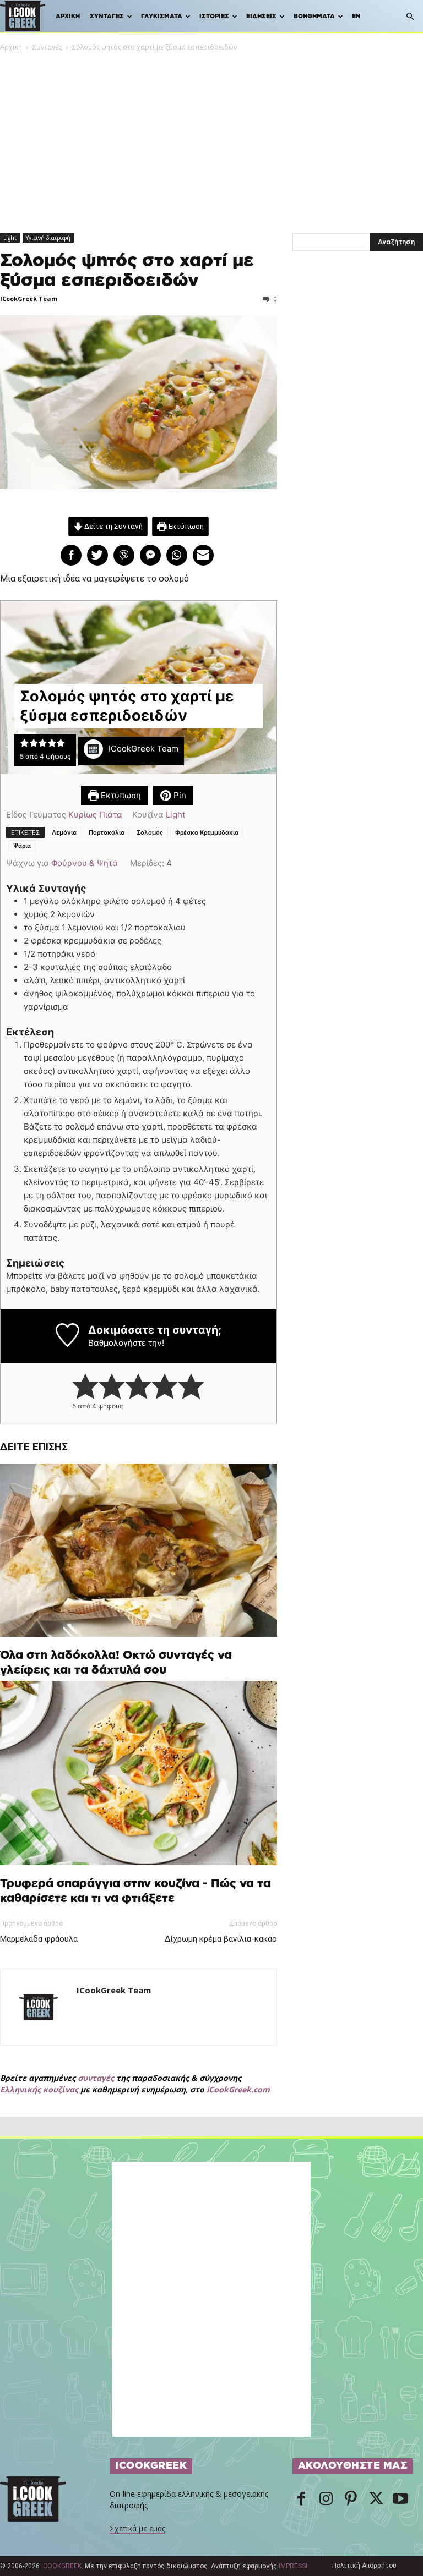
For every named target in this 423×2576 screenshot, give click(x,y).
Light (10, 238)
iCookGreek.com (238, 2089)
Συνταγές (107, 16)
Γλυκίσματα (162, 16)
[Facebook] (301, 2500)
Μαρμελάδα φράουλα (39, 1939)
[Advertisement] (211, 135)
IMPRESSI (293, 2566)
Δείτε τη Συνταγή (113, 526)
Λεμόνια (64, 832)
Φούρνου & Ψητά (85, 863)
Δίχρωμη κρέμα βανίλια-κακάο (221, 1939)
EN (356, 16)
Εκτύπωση (185, 526)
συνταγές (96, 2078)
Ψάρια (22, 846)
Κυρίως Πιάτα (95, 815)
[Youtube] (400, 2500)
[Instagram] (326, 2500)
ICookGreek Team (29, 298)
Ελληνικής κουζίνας (39, 2089)
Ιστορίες (214, 16)
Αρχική (68, 16)
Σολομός (150, 832)
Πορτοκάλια (107, 832)
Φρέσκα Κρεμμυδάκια (207, 832)
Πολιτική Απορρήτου (364, 2566)
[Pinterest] (351, 2500)
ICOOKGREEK (61, 2566)
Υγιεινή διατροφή (48, 238)
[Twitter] (376, 2500)
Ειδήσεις (261, 16)
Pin (179, 795)
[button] (410, 17)
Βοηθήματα (314, 16)
